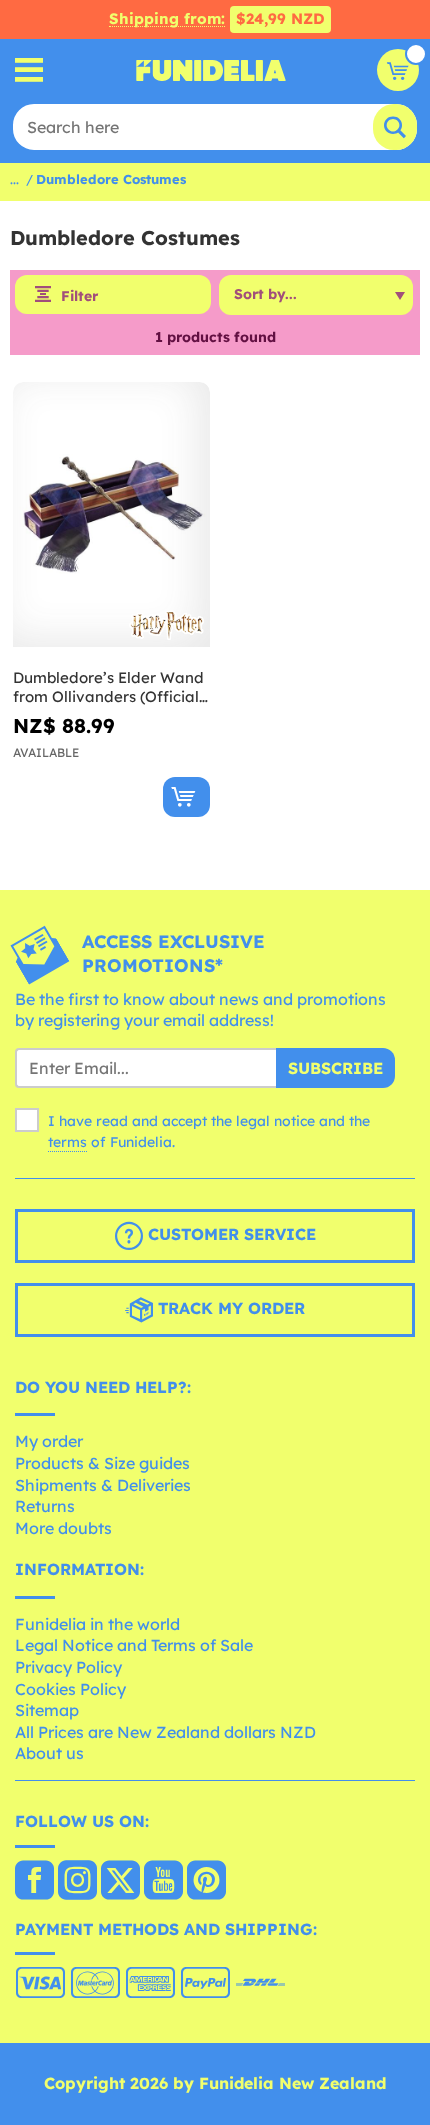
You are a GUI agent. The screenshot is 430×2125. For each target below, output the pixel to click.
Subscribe (335, 1068)
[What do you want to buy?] (29, 70)
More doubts (63, 1528)
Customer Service (229, 1234)
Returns (45, 1506)
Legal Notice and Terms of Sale (134, 1645)
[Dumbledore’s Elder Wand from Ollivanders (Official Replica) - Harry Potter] (111, 515)
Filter (79, 296)
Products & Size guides (102, 1463)
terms (67, 1142)
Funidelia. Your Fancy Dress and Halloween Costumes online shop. (211, 70)
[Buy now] (186, 797)
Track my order (229, 1308)
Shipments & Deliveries (103, 1485)
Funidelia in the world (97, 1624)
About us (49, 1753)
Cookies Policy (70, 1689)
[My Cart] (398, 70)
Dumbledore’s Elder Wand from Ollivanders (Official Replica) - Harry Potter (108, 687)
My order (49, 1441)
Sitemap (47, 1710)
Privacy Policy (68, 1667)
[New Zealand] (34, 1882)
